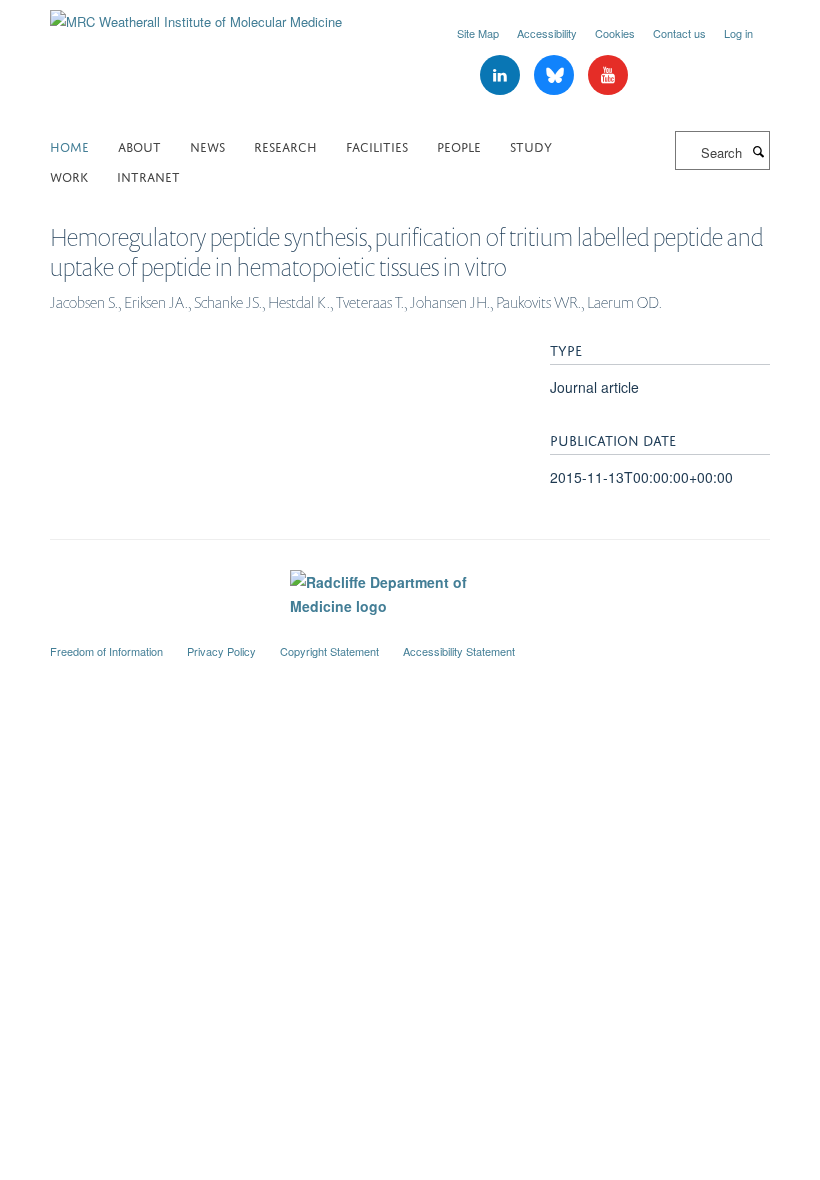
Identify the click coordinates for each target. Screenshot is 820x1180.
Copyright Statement (329, 651)
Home (69, 145)
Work (69, 175)
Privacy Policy (221, 651)
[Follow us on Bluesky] (556, 75)
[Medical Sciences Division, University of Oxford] (410, 633)
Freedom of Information (106, 651)
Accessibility (547, 33)
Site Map (478, 33)
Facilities (377, 145)
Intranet (148, 175)
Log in (738, 33)
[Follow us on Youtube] (608, 75)
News (207, 145)
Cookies (615, 33)
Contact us (679, 33)
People (459, 145)
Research (285, 145)
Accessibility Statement (459, 651)
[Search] (758, 151)
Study (531, 145)
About (139, 145)
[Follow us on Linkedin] (502, 75)
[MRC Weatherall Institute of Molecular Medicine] (196, 14)
